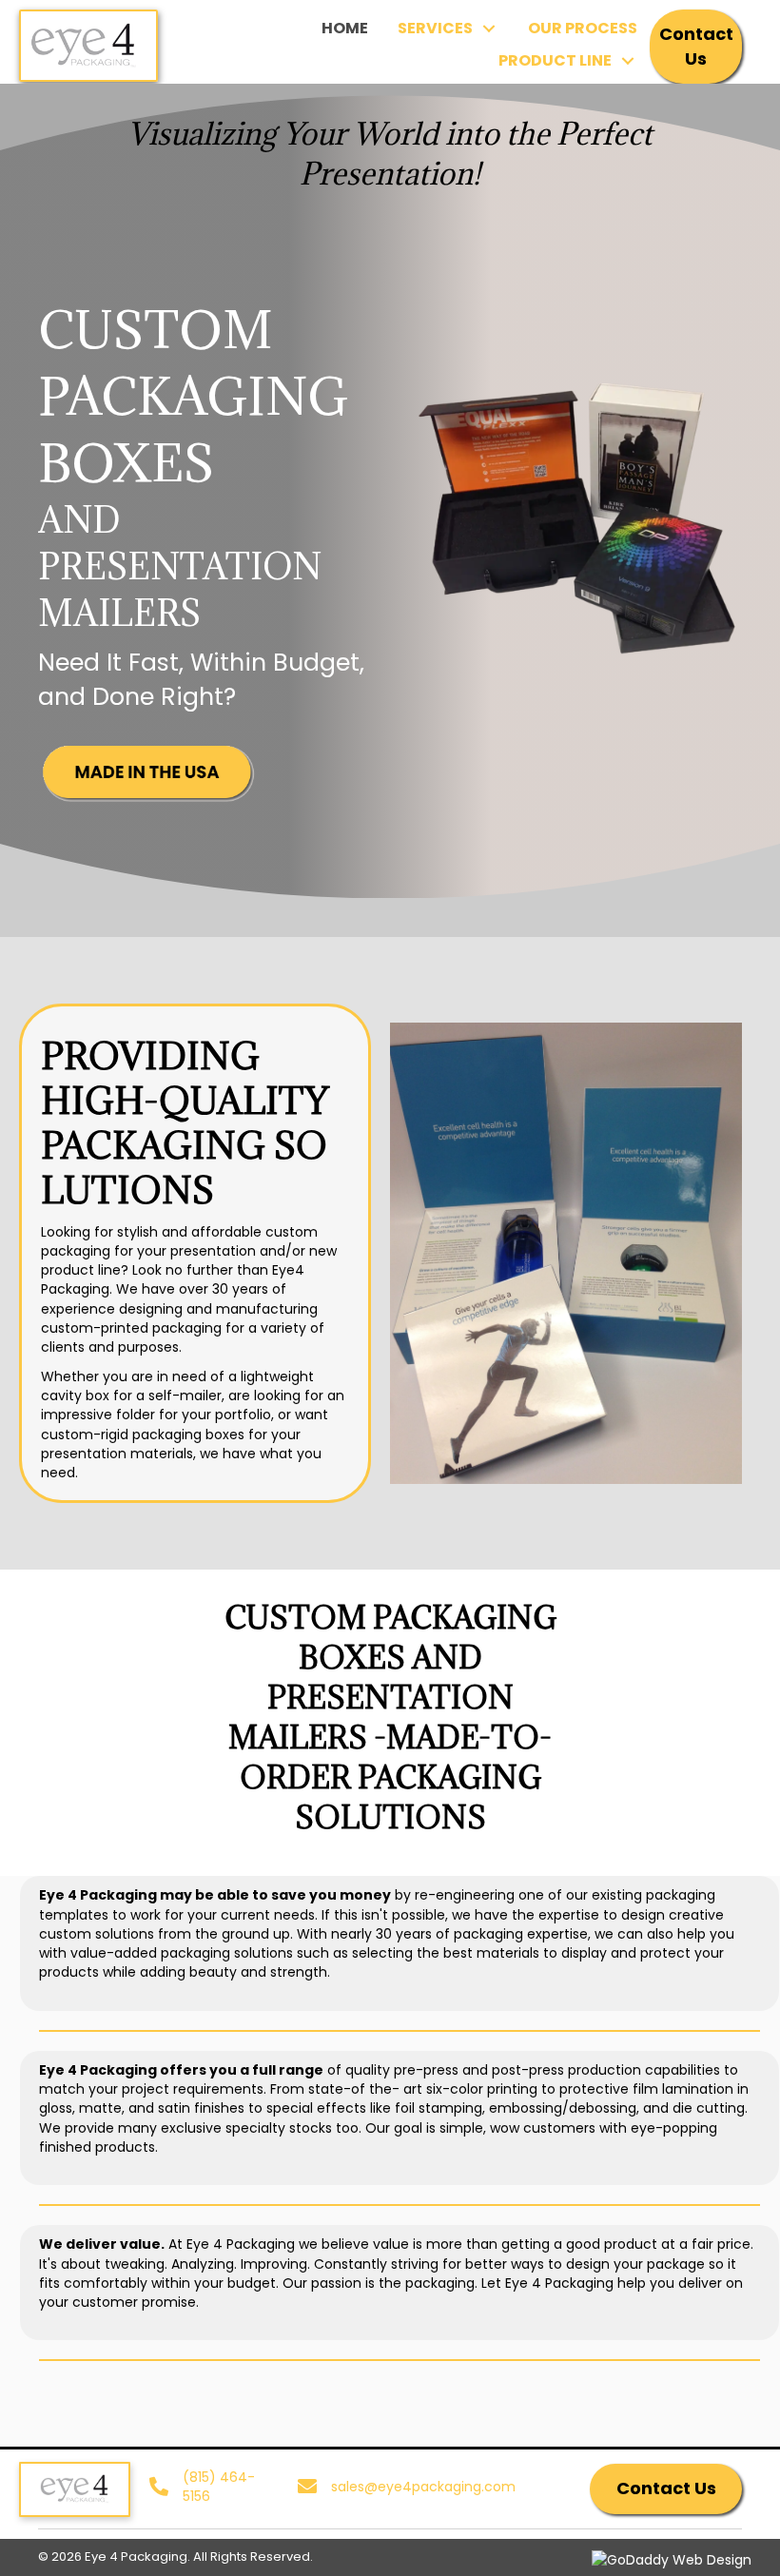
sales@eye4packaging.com (423, 2487)
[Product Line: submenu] (627, 61)
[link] (345, 28)
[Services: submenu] (488, 29)
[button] (696, 47)
